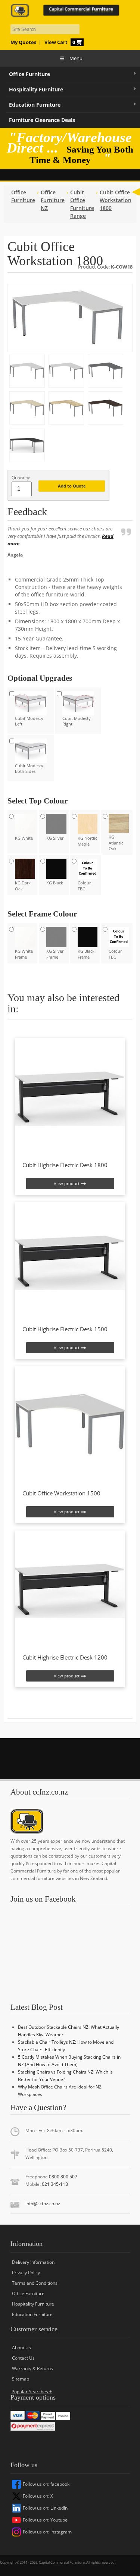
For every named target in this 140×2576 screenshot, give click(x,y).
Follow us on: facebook (46, 2484)
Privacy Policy (26, 2273)
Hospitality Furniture (36, 89)
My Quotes (23, 42)
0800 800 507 (63, 2177)
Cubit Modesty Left (29, 721)
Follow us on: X (38, 2496)
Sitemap (21, 2379)
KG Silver (55, 838)
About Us (21, 2348)
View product (67, 1183)
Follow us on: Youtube (45, 2520)
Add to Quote (72, 486)
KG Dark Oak (23, 886)
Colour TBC (84, 886)
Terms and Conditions (35, 2283)
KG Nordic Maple (87, 841)
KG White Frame (24, 954)
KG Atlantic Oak (116, 843)
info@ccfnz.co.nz (43, 2204)
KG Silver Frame (55, 954)
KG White (24, 838)
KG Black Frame (86, 954)
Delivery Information (33, 2262)
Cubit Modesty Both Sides (29, 768)
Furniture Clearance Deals (42, 120)
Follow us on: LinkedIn (45, 2508)
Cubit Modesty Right (77, 721)
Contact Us (23, 2358)
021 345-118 (55, 2184)
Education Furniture (35, 105)
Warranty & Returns (32, 2368)
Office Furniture (29, 74)
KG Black (55, 883)
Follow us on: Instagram (47, 2532)
